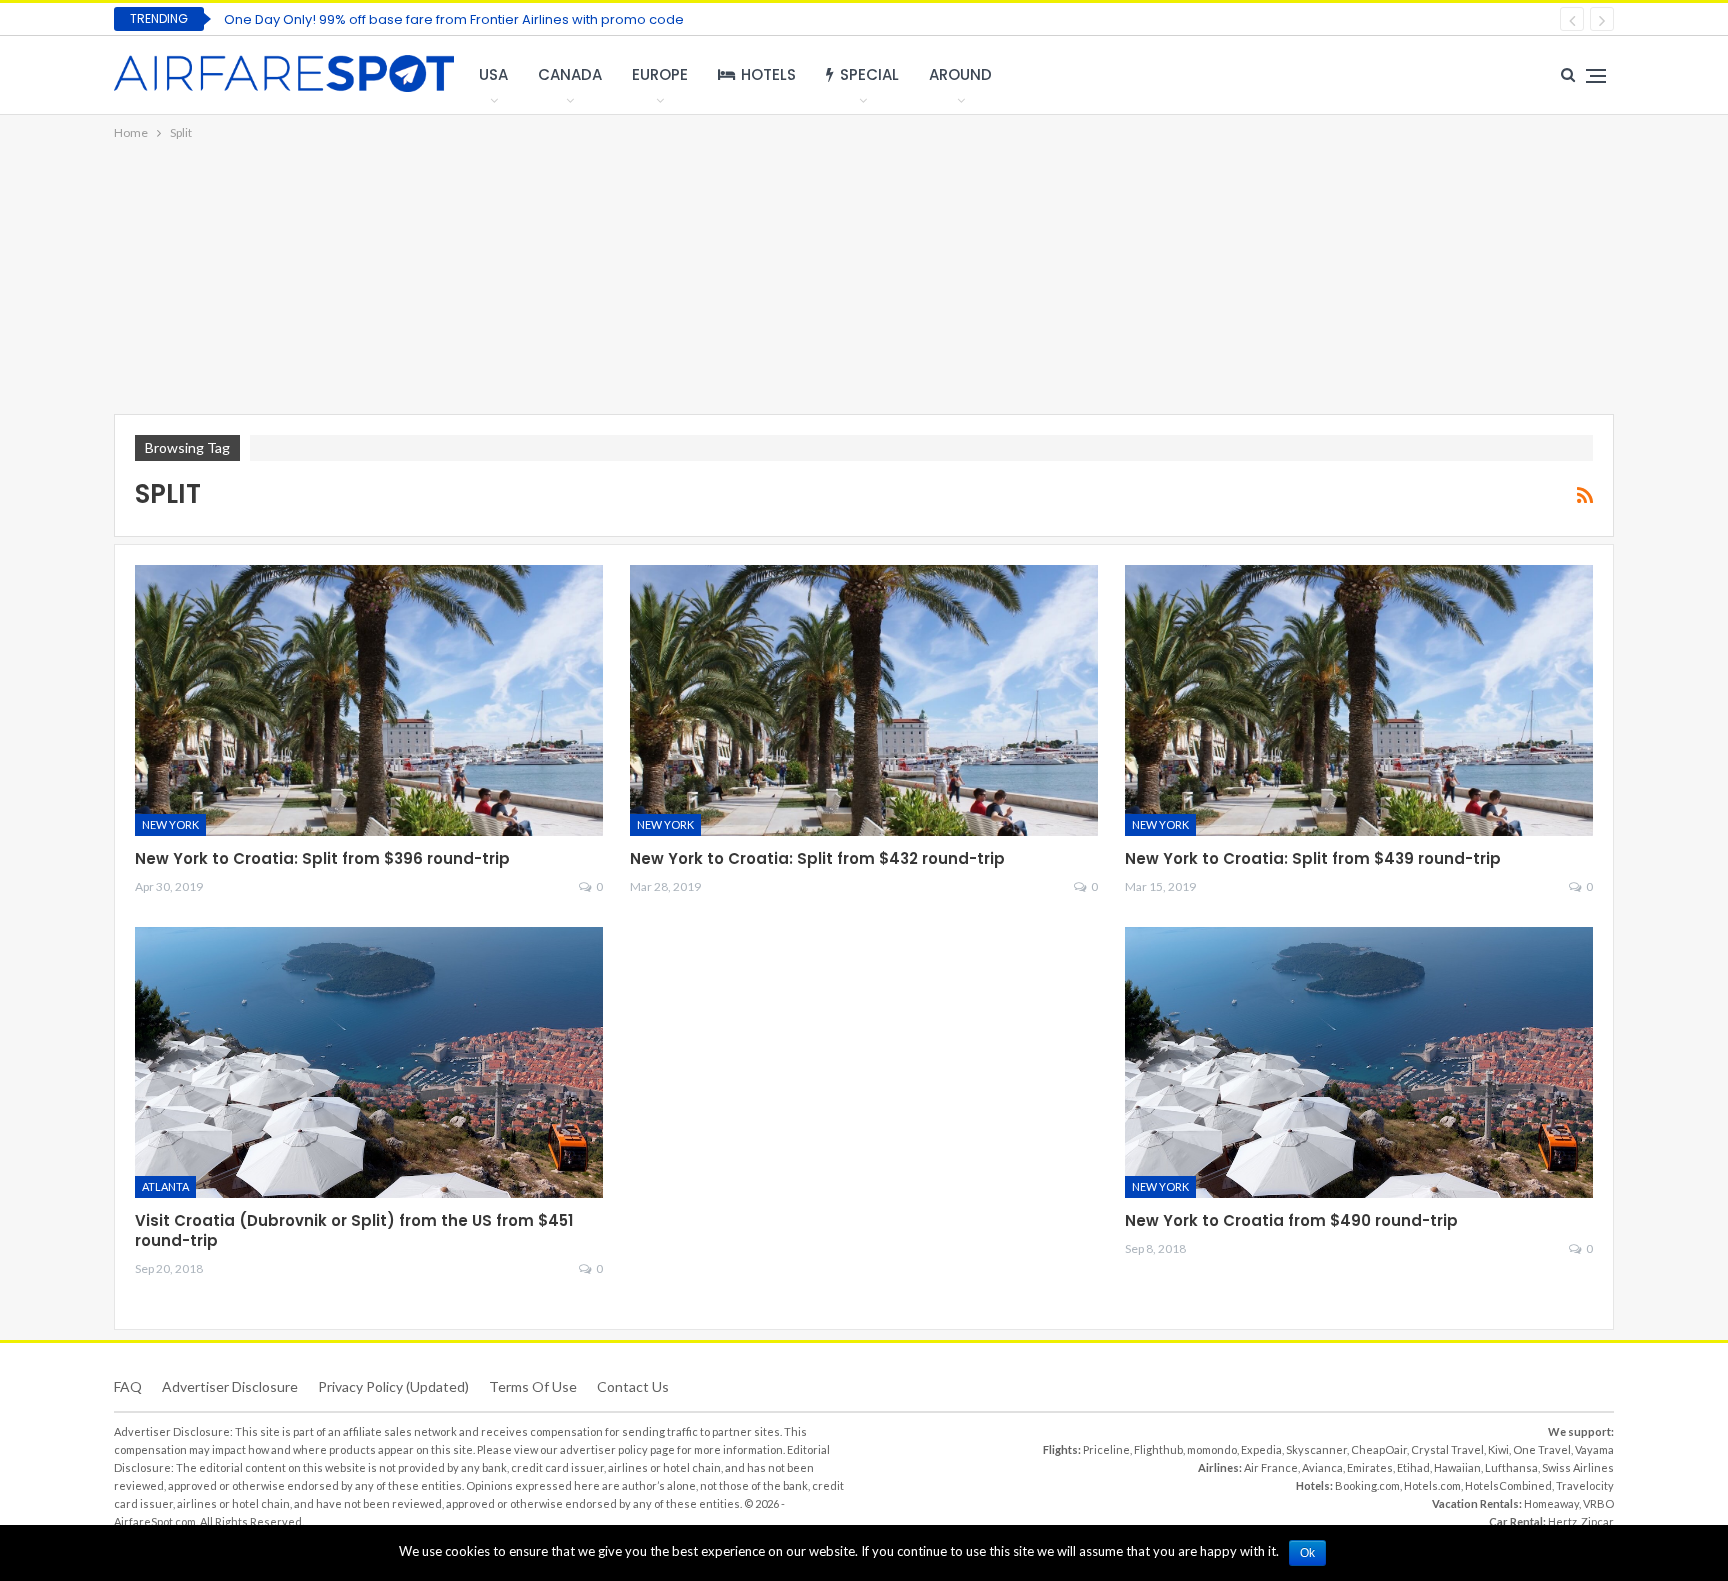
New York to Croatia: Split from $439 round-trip (1313, 858)
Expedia (1261, 1449)
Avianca (1322, 1467)
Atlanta (165, 1186)
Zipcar (1597, 1521)
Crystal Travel (1447, 1449)
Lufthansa (1511, 1467)
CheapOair (1379, 1449)
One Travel (1542, 1449)
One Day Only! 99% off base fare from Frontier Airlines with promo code (454, 19)
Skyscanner (1316, 1449)
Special (869, 74)
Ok (1307, 1553)
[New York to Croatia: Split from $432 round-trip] (864, 700)
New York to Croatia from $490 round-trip (1291, 1220)
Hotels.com (1432, 1485)
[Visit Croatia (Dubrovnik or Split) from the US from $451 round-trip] (369, 1062)
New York (170, 824)
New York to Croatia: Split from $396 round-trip (322, 858)
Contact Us (633, 1386)
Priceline (1106, 1449)
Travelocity (1585, 1485)
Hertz (1562, 1521)
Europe (660, 74)
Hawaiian (1457, 1467)
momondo (1212, 1449)
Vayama (1594, 1449)
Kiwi (1498, 1449)
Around (960, 74)
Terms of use (533, 1386)
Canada (570, 74)
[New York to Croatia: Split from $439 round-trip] (1359, 700)
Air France (1271, 1467)
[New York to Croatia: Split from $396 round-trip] (369, 700)
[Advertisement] (864, 279)
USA (493, 74)
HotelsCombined (1508, 1485)
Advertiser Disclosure (230, 1386)
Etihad (1413, 1467)
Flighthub (1158, 1449)
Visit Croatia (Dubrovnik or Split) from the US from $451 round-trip (354, 1230)
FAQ (128, 1386)
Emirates (1370, 1467)
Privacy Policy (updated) (393, 1386)
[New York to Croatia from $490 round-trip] (1359, 1062)
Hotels (768, 74)
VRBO (1598, 1503)
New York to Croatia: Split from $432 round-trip (817, 858)
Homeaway (1551, 1503)
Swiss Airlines (1578, 1467)
